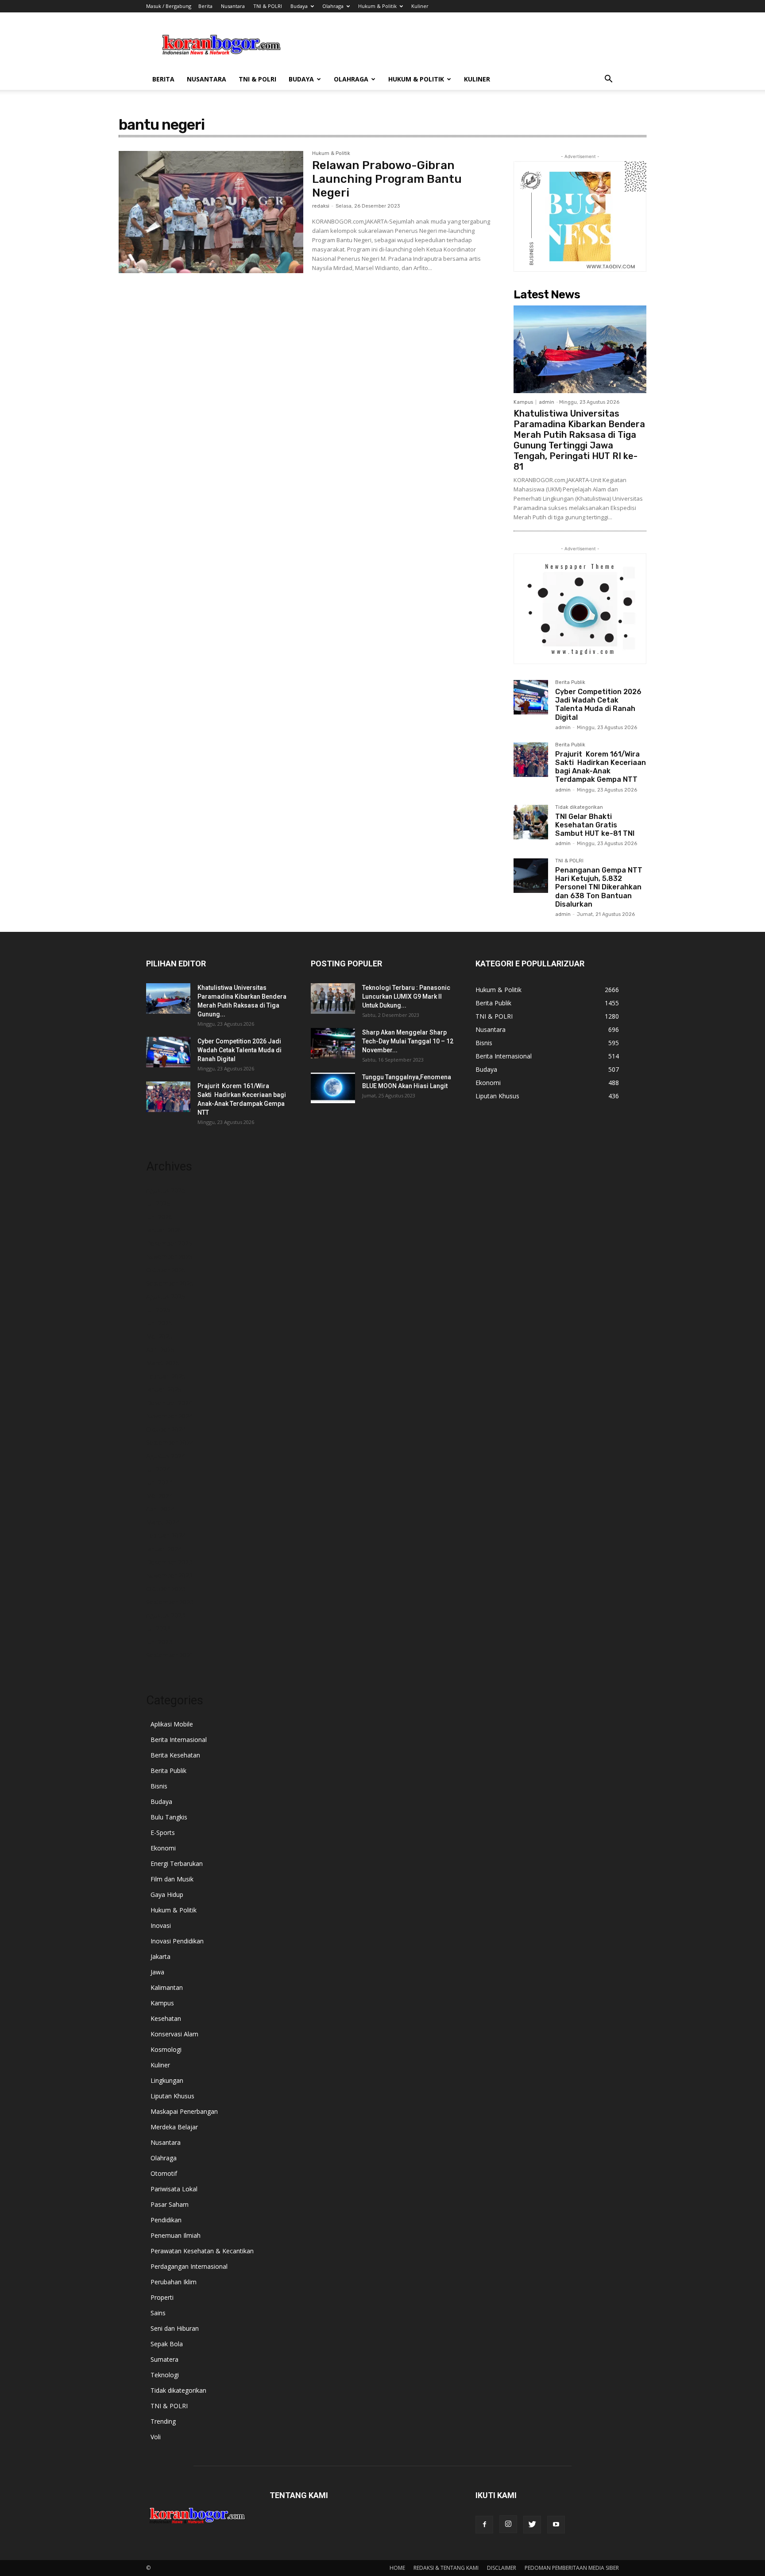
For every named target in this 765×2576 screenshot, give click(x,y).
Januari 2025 (164, 1389)
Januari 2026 (164, 1230)
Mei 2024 (159, 1496)
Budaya (299, 6)
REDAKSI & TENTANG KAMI (446, 2568)
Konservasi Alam (174, 2034)
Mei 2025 (159, 1336)
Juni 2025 (159, 1323)
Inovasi (161, 1925)
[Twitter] (532, 2525)
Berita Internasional (179, 1740)
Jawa (157, 1972)
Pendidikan (166, 2220)
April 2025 (160, 1350)
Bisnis (159, 1786)
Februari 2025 (166, 1376)
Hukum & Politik (377, 6)
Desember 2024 (169, 1403)
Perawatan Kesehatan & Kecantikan (202, 2251)
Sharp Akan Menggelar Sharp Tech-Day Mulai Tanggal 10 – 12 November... (408, 1041)
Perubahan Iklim (174, 2282)
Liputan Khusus (172, 2096)
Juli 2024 (158, 1469)
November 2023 (169, 1575)
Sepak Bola (167, 2344)
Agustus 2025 (166, 1296)
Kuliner (420, 6)
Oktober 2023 (166, 1589)
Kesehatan (166, 2018)
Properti (162, 2297)
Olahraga (333, 6)
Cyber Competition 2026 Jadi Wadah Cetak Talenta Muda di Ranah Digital (598, 705)
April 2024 (160, 1509)
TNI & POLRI (268, 6)
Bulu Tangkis (169, 1817)
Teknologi (165, 2375)
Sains (158, 2313)
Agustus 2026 (166, 1190)
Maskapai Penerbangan (184, 2111)
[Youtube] (556, 2525)
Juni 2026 (159, 1217)
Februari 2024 (166, 1535)
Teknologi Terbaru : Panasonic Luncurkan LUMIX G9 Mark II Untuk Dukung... (406, 996)
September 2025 (170, 1283)
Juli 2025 (158, 1310)
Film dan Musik (172, 1879)
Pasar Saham (170, 2204)
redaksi (321, 206)
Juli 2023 (158, 1628)
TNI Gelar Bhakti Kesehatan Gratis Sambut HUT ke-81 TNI (595, 825)
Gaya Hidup (167, 1894)
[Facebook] (484, 2525)
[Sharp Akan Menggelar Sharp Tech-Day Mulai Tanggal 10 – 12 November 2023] (333, 1043)
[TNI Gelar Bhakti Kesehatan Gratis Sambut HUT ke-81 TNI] (531, 822)
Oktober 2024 (166, 1429)
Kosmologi (166, 2049)
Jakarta (160, 1956)
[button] (608, 80)
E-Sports (163, 1833)
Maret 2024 (163, 1522)
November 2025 (169, 1257)
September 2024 (170, 1442)
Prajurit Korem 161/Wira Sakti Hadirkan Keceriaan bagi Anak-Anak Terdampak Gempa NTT (601, 767)
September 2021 (170, 1655)
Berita (205, 6)
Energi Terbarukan (177, 1863)
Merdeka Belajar (174, 2127)
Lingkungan (167, 2080)
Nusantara (233, 6)
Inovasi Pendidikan (177, 1941)
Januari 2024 (164, 1549)
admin (547, 402)
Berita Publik (570, 683)
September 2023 (170, 1602)
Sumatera (164, 2359)
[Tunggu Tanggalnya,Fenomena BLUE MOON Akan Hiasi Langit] (333, 1088)
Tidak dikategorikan (579, 807)
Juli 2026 (158, 1203)
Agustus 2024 (166, 1456)
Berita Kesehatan (175, 1755)
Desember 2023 (169, 1562)
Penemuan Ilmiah (176, 2235)
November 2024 (169, 1416)
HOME (397, 2568)
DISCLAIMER (502, 2568)
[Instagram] (508, 2524)
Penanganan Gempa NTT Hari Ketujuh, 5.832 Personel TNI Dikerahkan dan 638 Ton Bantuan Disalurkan (599, 887)
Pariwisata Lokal (174, 2189)
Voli (156, 2437)
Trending (163, 2421)
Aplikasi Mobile (172, 1724)
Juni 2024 (159, 1482)
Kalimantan (167, 1987)
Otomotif (164, 2173)
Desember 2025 (169, 1243)
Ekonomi (163, 1848)
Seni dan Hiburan (175, 2328)
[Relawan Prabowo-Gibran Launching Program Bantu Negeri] (211, 212)
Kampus (523, 402)
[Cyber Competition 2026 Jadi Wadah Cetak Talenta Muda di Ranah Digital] (531, 697)
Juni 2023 (159, 1642)
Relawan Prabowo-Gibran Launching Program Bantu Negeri (387, 179)
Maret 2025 (163, 1363)
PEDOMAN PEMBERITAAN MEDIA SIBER (572, 2568)
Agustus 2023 (166, 1615)
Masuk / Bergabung (169, 6)
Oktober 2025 (166, 1270)
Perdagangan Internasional (189, 2266)
